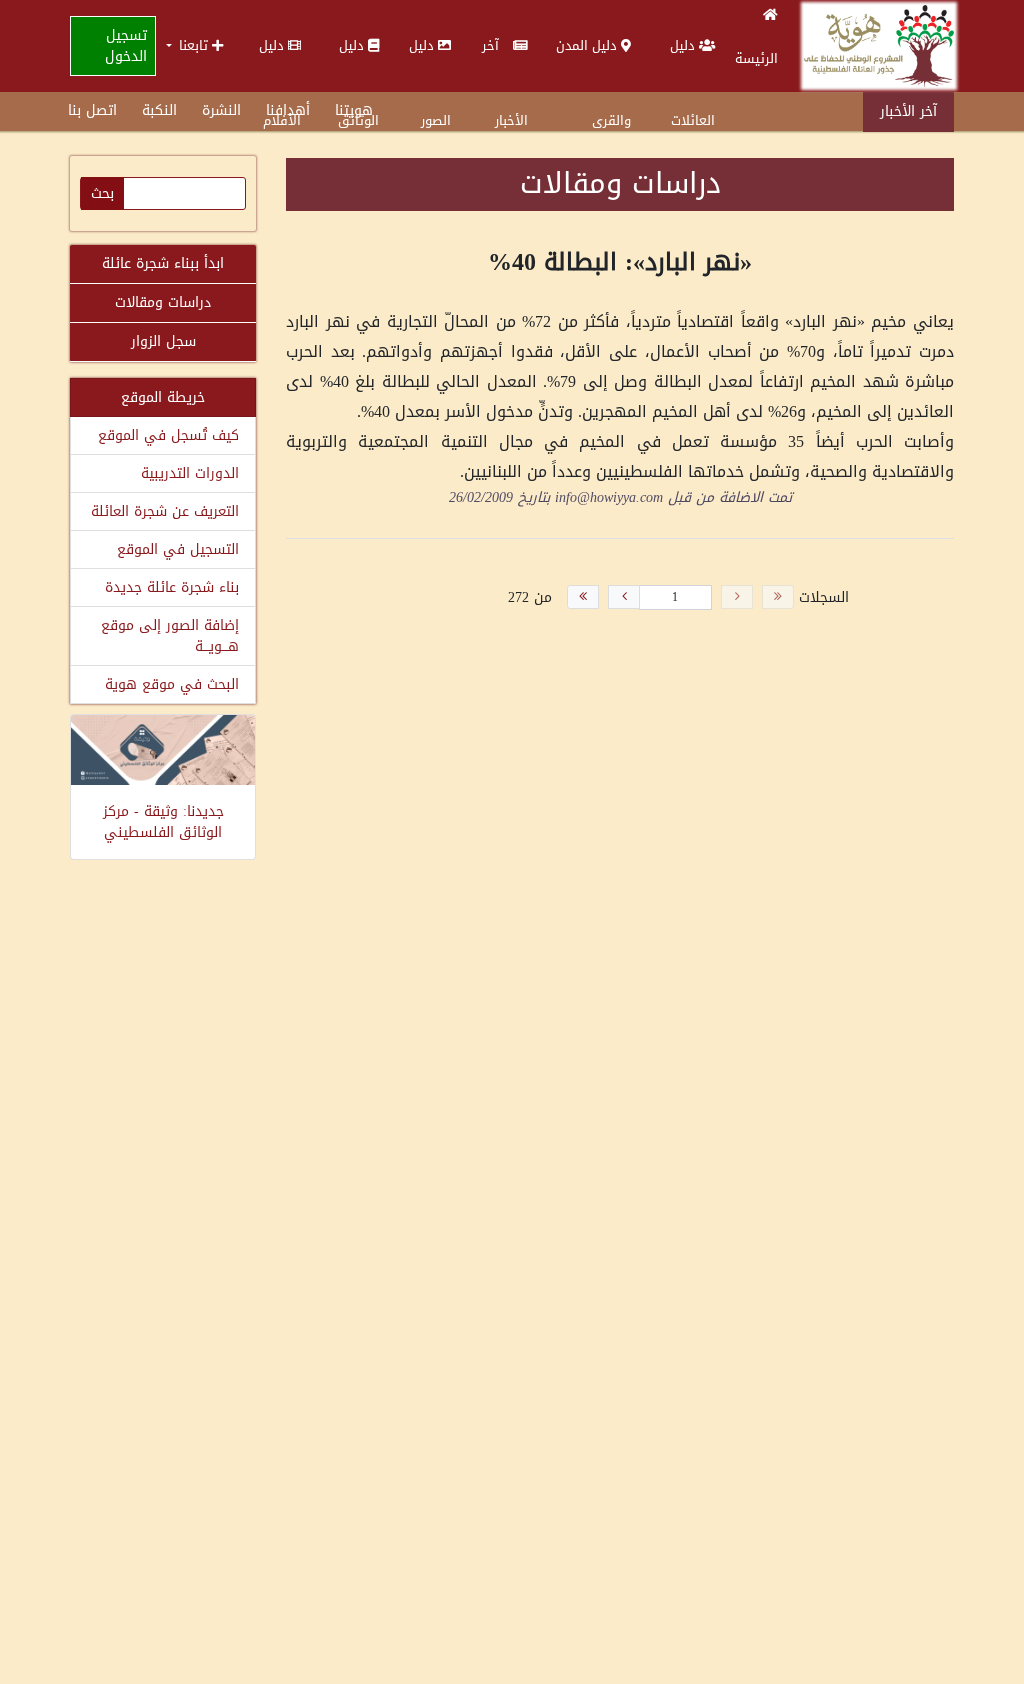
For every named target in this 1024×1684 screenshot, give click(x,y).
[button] (194, 45)
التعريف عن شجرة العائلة (165, 511)
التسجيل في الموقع (178, 549)
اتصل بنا (92, 110)
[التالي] (624, 597)
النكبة (159, 110)
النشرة (221, 110)
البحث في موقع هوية (172, 684)
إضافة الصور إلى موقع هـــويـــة (170, 636)
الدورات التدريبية (190, 473)
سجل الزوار (163, 341)
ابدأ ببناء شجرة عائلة (163, 263)
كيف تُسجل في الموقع (168, 435)
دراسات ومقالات (163, 302)
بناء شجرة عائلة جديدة (172, 587)
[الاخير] (583, 597)
